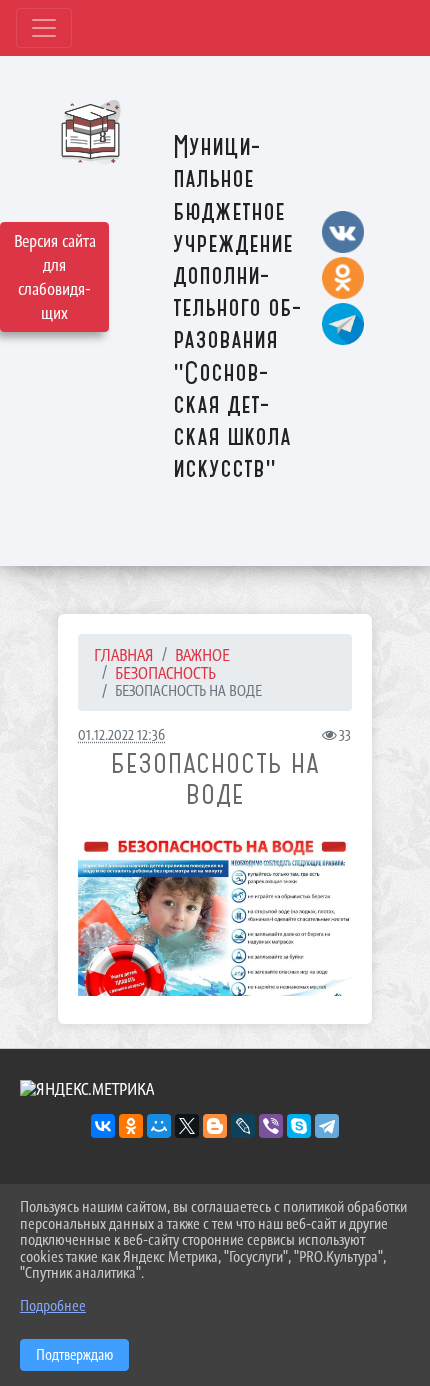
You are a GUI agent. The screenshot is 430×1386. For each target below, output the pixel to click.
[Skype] (299, 1126)
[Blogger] (215, 1126)
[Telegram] (327, 1126)
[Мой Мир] (159, 1126)
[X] (187, 1126)
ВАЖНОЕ (202, 655)
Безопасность (165, 673)
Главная (124, 655)
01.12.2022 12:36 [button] (121, 734)
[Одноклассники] (131, 1126)
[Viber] (271, 1126)
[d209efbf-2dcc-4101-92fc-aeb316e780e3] (215, 915)
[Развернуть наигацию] (44, 28)
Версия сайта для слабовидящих (55, 277)
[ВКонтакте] (103, 1126)
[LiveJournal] (243, 1126)
